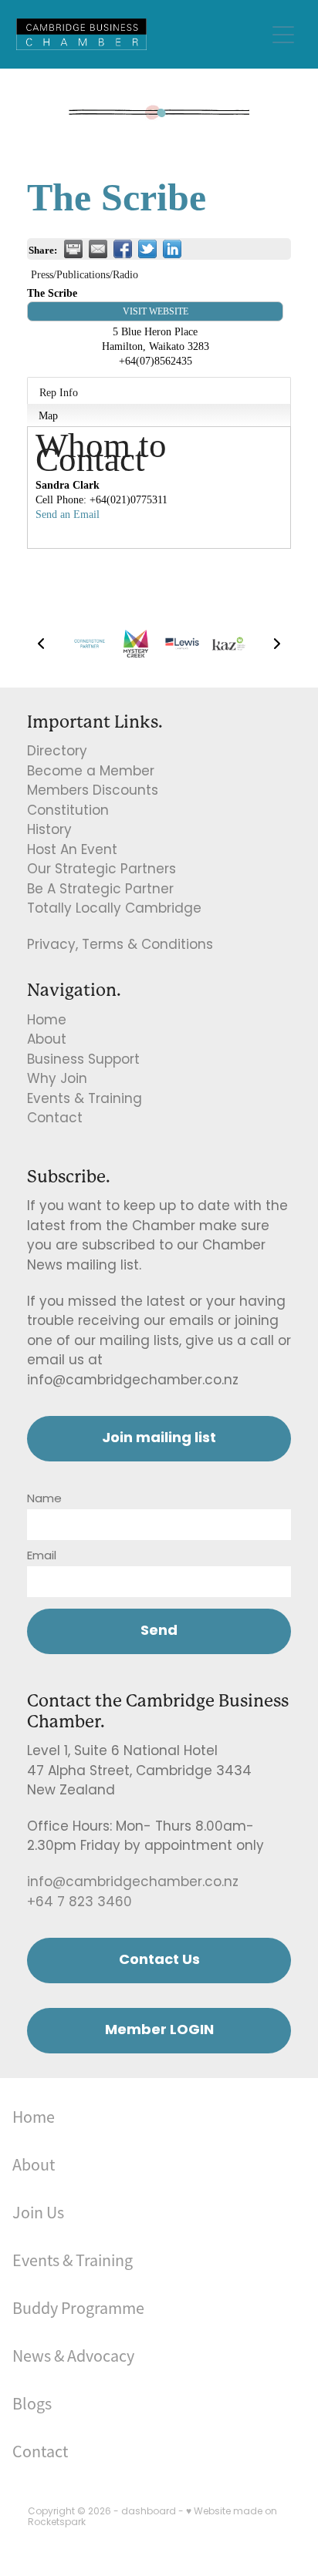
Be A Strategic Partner (100, 890)
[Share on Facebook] (123, 249)
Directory (57, 752)
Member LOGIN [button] (159, 2031)
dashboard (149, 2512)
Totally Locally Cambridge (114, 910)
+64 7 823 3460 (79, 1903)
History (49, 831)
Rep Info (59, 392)
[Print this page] (73, 249)
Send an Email (68, 514)
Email (42, 1557)
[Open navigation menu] (283, 35)
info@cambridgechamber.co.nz (133, 1883)
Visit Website (156, 311)
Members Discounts (93, 792)
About (47, 1041)
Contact (55, 1119)
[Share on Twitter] (147, 249)
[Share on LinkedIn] (172, 249)
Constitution (68, 812)
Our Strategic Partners (101, 870)
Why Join (57, 1080)
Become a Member (91, 772)
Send (159, 1631)
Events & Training (85, 1100)
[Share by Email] (98, 249)
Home (47, 1021)
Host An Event (72, 851)
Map (48, 415)
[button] (41, 644)
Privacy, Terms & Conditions (120, 946)
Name (44, 1500)
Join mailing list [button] (159, 1439)
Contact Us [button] (159, 1961)
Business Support (83, 1061)
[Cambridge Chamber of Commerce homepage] (141, 34)
